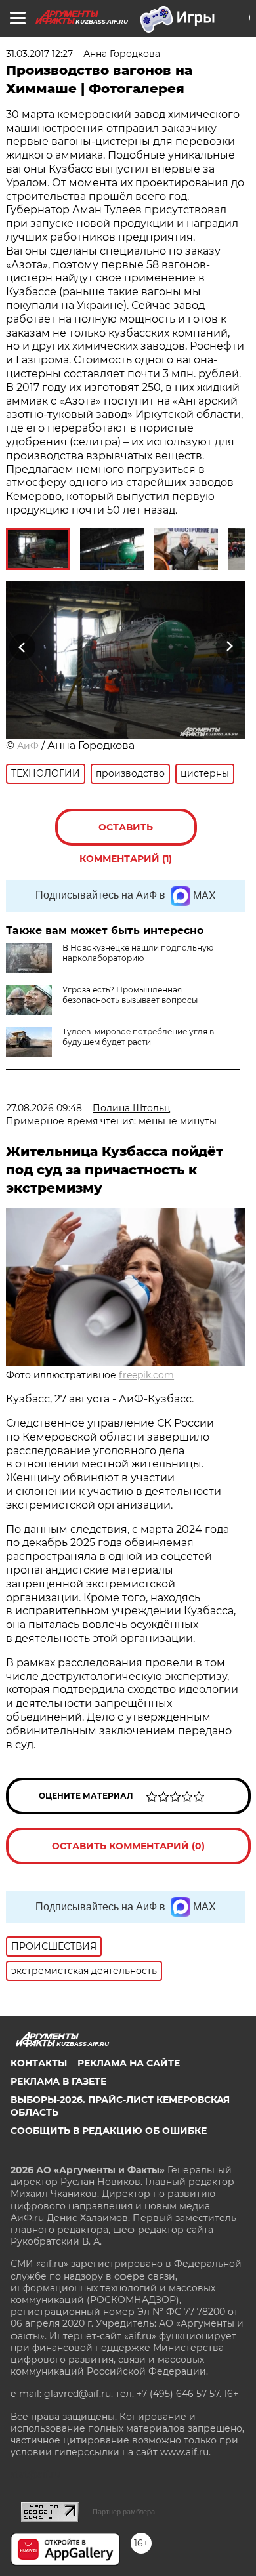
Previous (20, 647)
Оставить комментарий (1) (126, 833)
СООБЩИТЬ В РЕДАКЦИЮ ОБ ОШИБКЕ (109, 2131)
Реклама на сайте (129, 2063)
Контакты (39, 2063)
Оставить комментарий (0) (128, 1846)
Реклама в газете (58, 2081)
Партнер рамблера (124, 2512)
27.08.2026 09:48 (44, 1108)
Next (229, 647)
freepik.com (146, 1375)
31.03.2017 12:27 (39, 54)
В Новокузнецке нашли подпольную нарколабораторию (138, 953)
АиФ (28, 746)
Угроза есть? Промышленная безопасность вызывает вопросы (130, 995)
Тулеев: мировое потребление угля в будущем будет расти (138, 1037)
